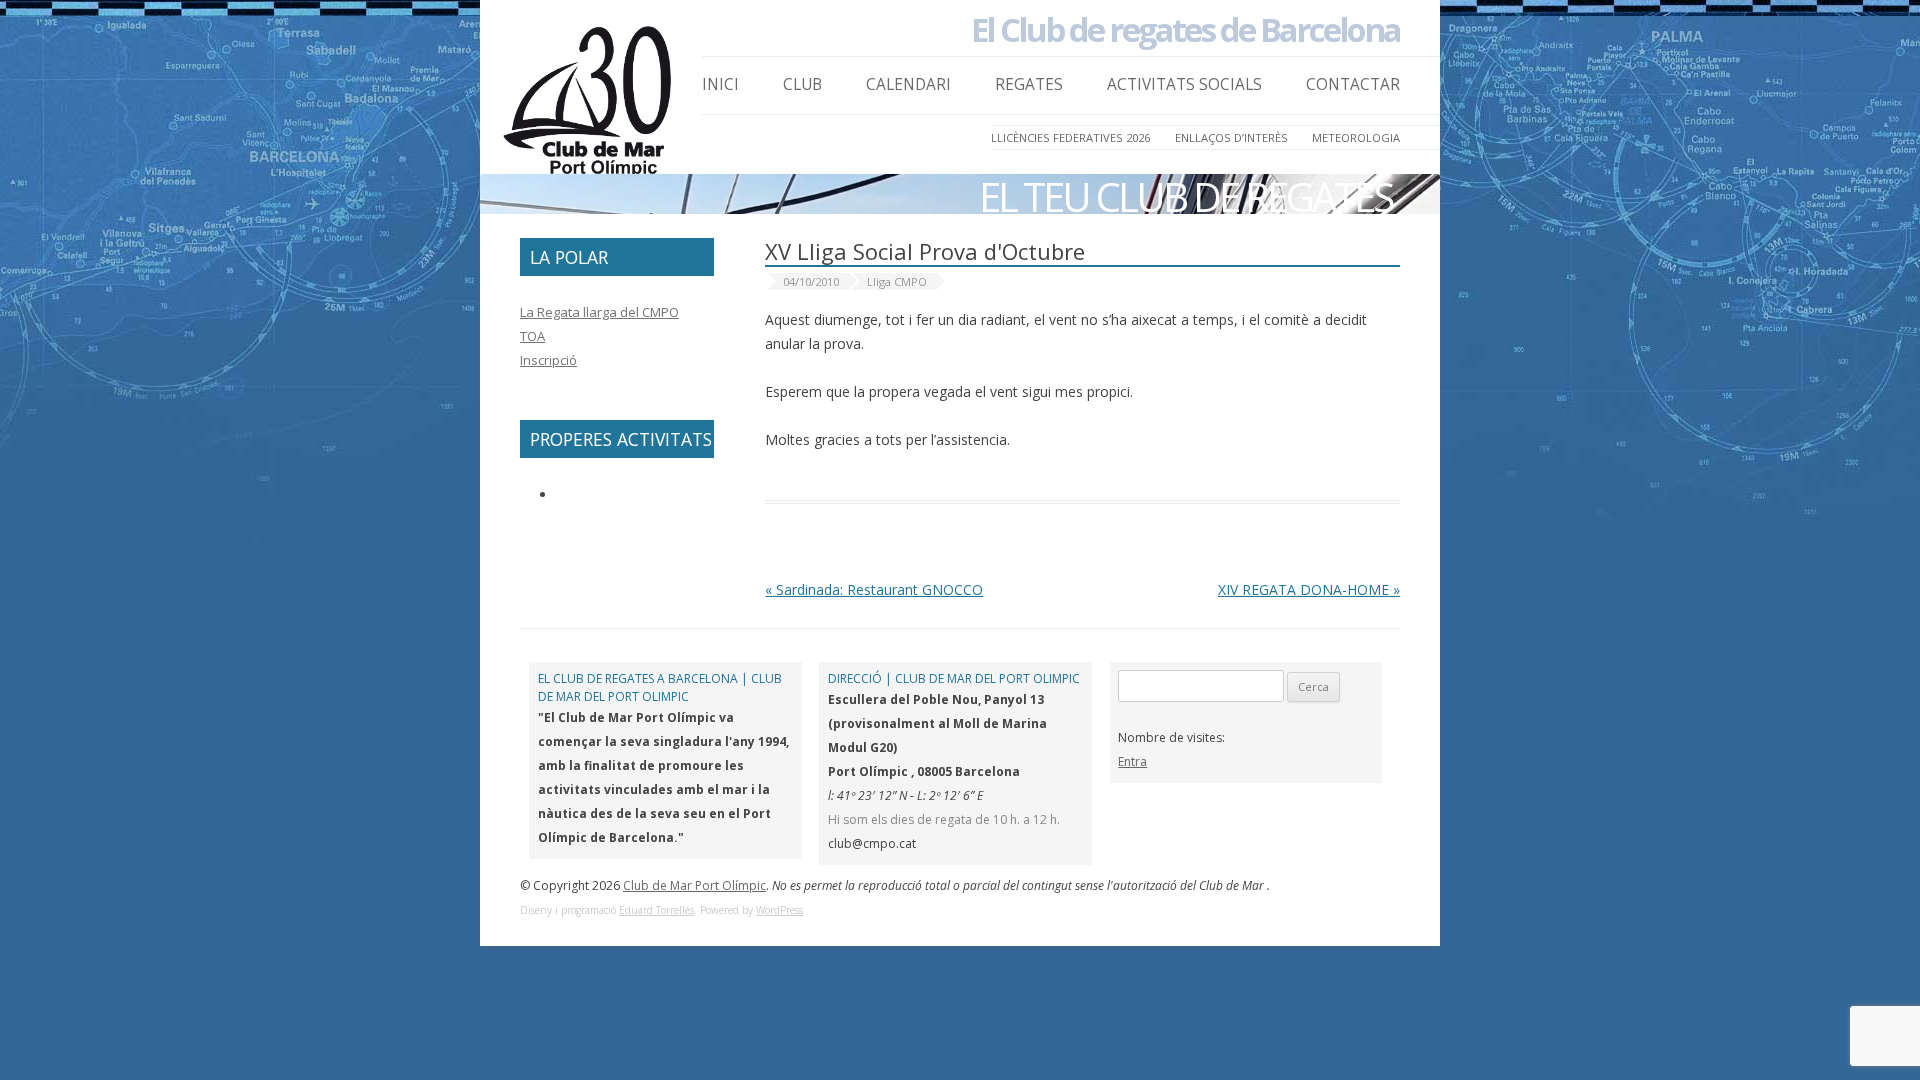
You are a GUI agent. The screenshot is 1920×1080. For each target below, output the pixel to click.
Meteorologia (1356, 137)
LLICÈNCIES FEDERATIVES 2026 (1070, 137)
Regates (1029, 84)
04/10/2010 (811, 281)
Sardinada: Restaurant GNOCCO (874, 589)
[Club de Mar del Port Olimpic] (590, 106)
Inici (720, 84)
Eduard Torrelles (656, 910)
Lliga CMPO (897, 281)
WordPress (779, 910)
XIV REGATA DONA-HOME (1309, 589)
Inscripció (548, 360)
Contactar (1353, 84)
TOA (532, 336)
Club (802, 84)
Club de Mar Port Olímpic (694, 885)
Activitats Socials (1184, 84)
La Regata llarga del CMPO (599, 312)
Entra (1132, 761)
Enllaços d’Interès (1231, 137)
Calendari (908, 84)
